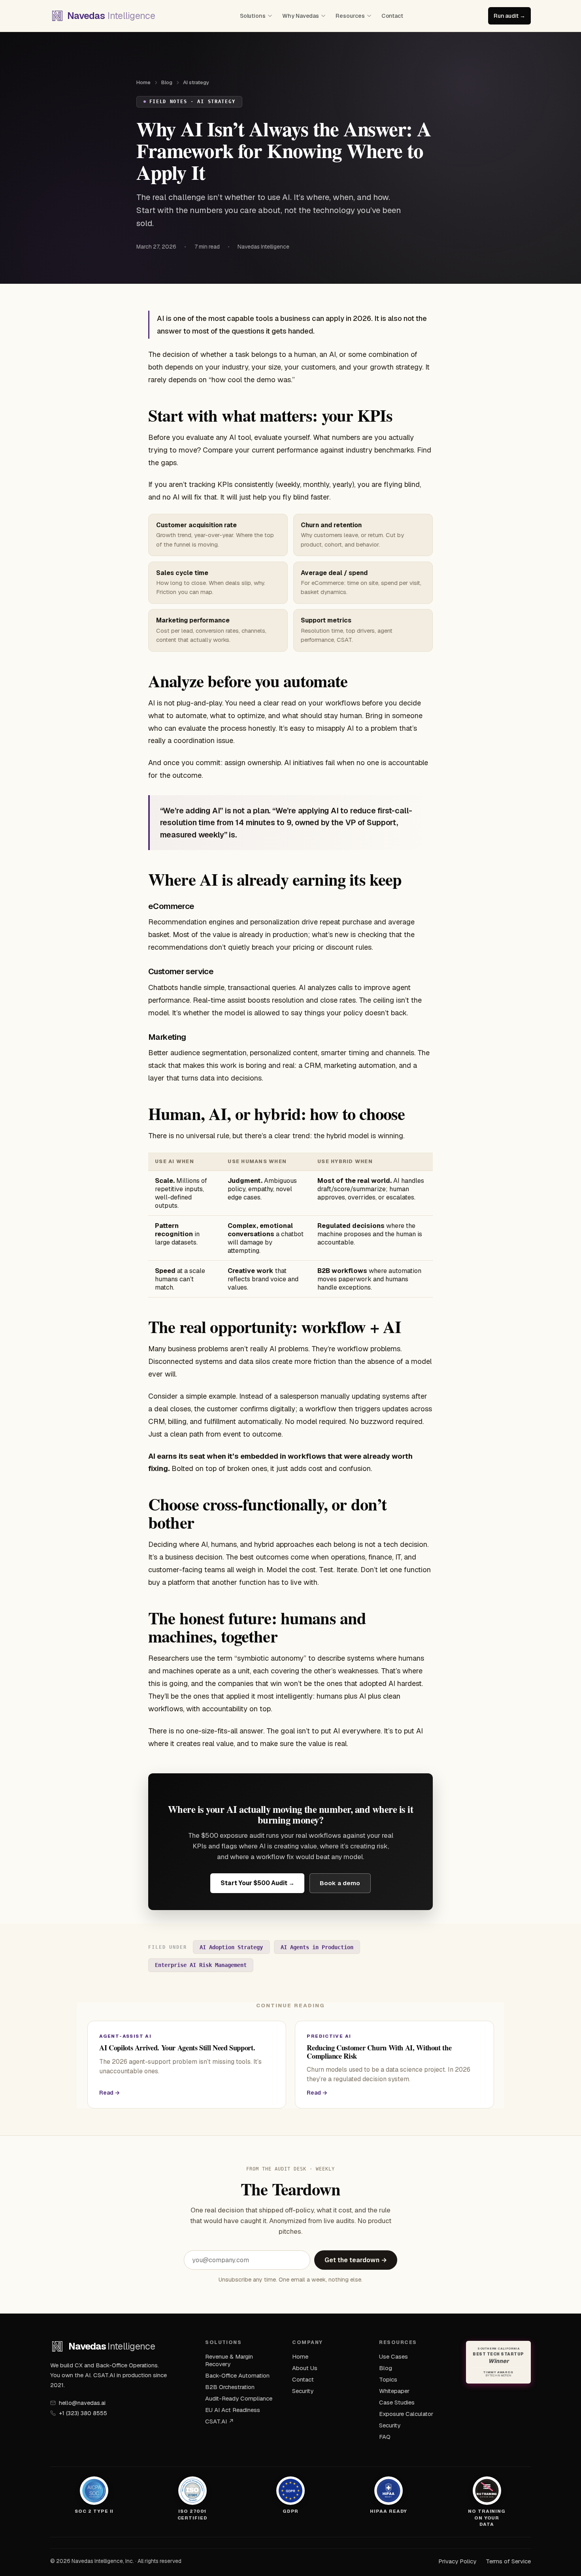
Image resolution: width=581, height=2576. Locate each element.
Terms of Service (508, 2561)
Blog (167, 82)
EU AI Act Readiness (233, 2410)
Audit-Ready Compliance (239, 2398)
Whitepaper (394, 2391)
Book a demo (340, 1883)
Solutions (253, 16)
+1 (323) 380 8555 (83, 2413)
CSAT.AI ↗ (220, 2421)
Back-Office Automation (237, 2375)
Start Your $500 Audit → (257, 1883)
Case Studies (397, 2402)
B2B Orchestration (230, 2387)
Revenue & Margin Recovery (229, 2360)
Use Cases (393, 2356)
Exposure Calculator (406, 2414)
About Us (305, 2368)
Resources (350, 16)
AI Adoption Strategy (231, 1947)
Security (303, 2391)
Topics (388, 2379)
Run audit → (509, 16)
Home (143, 82)
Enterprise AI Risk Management (201, 1965)
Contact (392, 16)
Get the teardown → (356, 2260)
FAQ (385, 2437)
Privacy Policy (457, 2561)
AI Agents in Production (317, 1947)
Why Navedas (301, 16)
